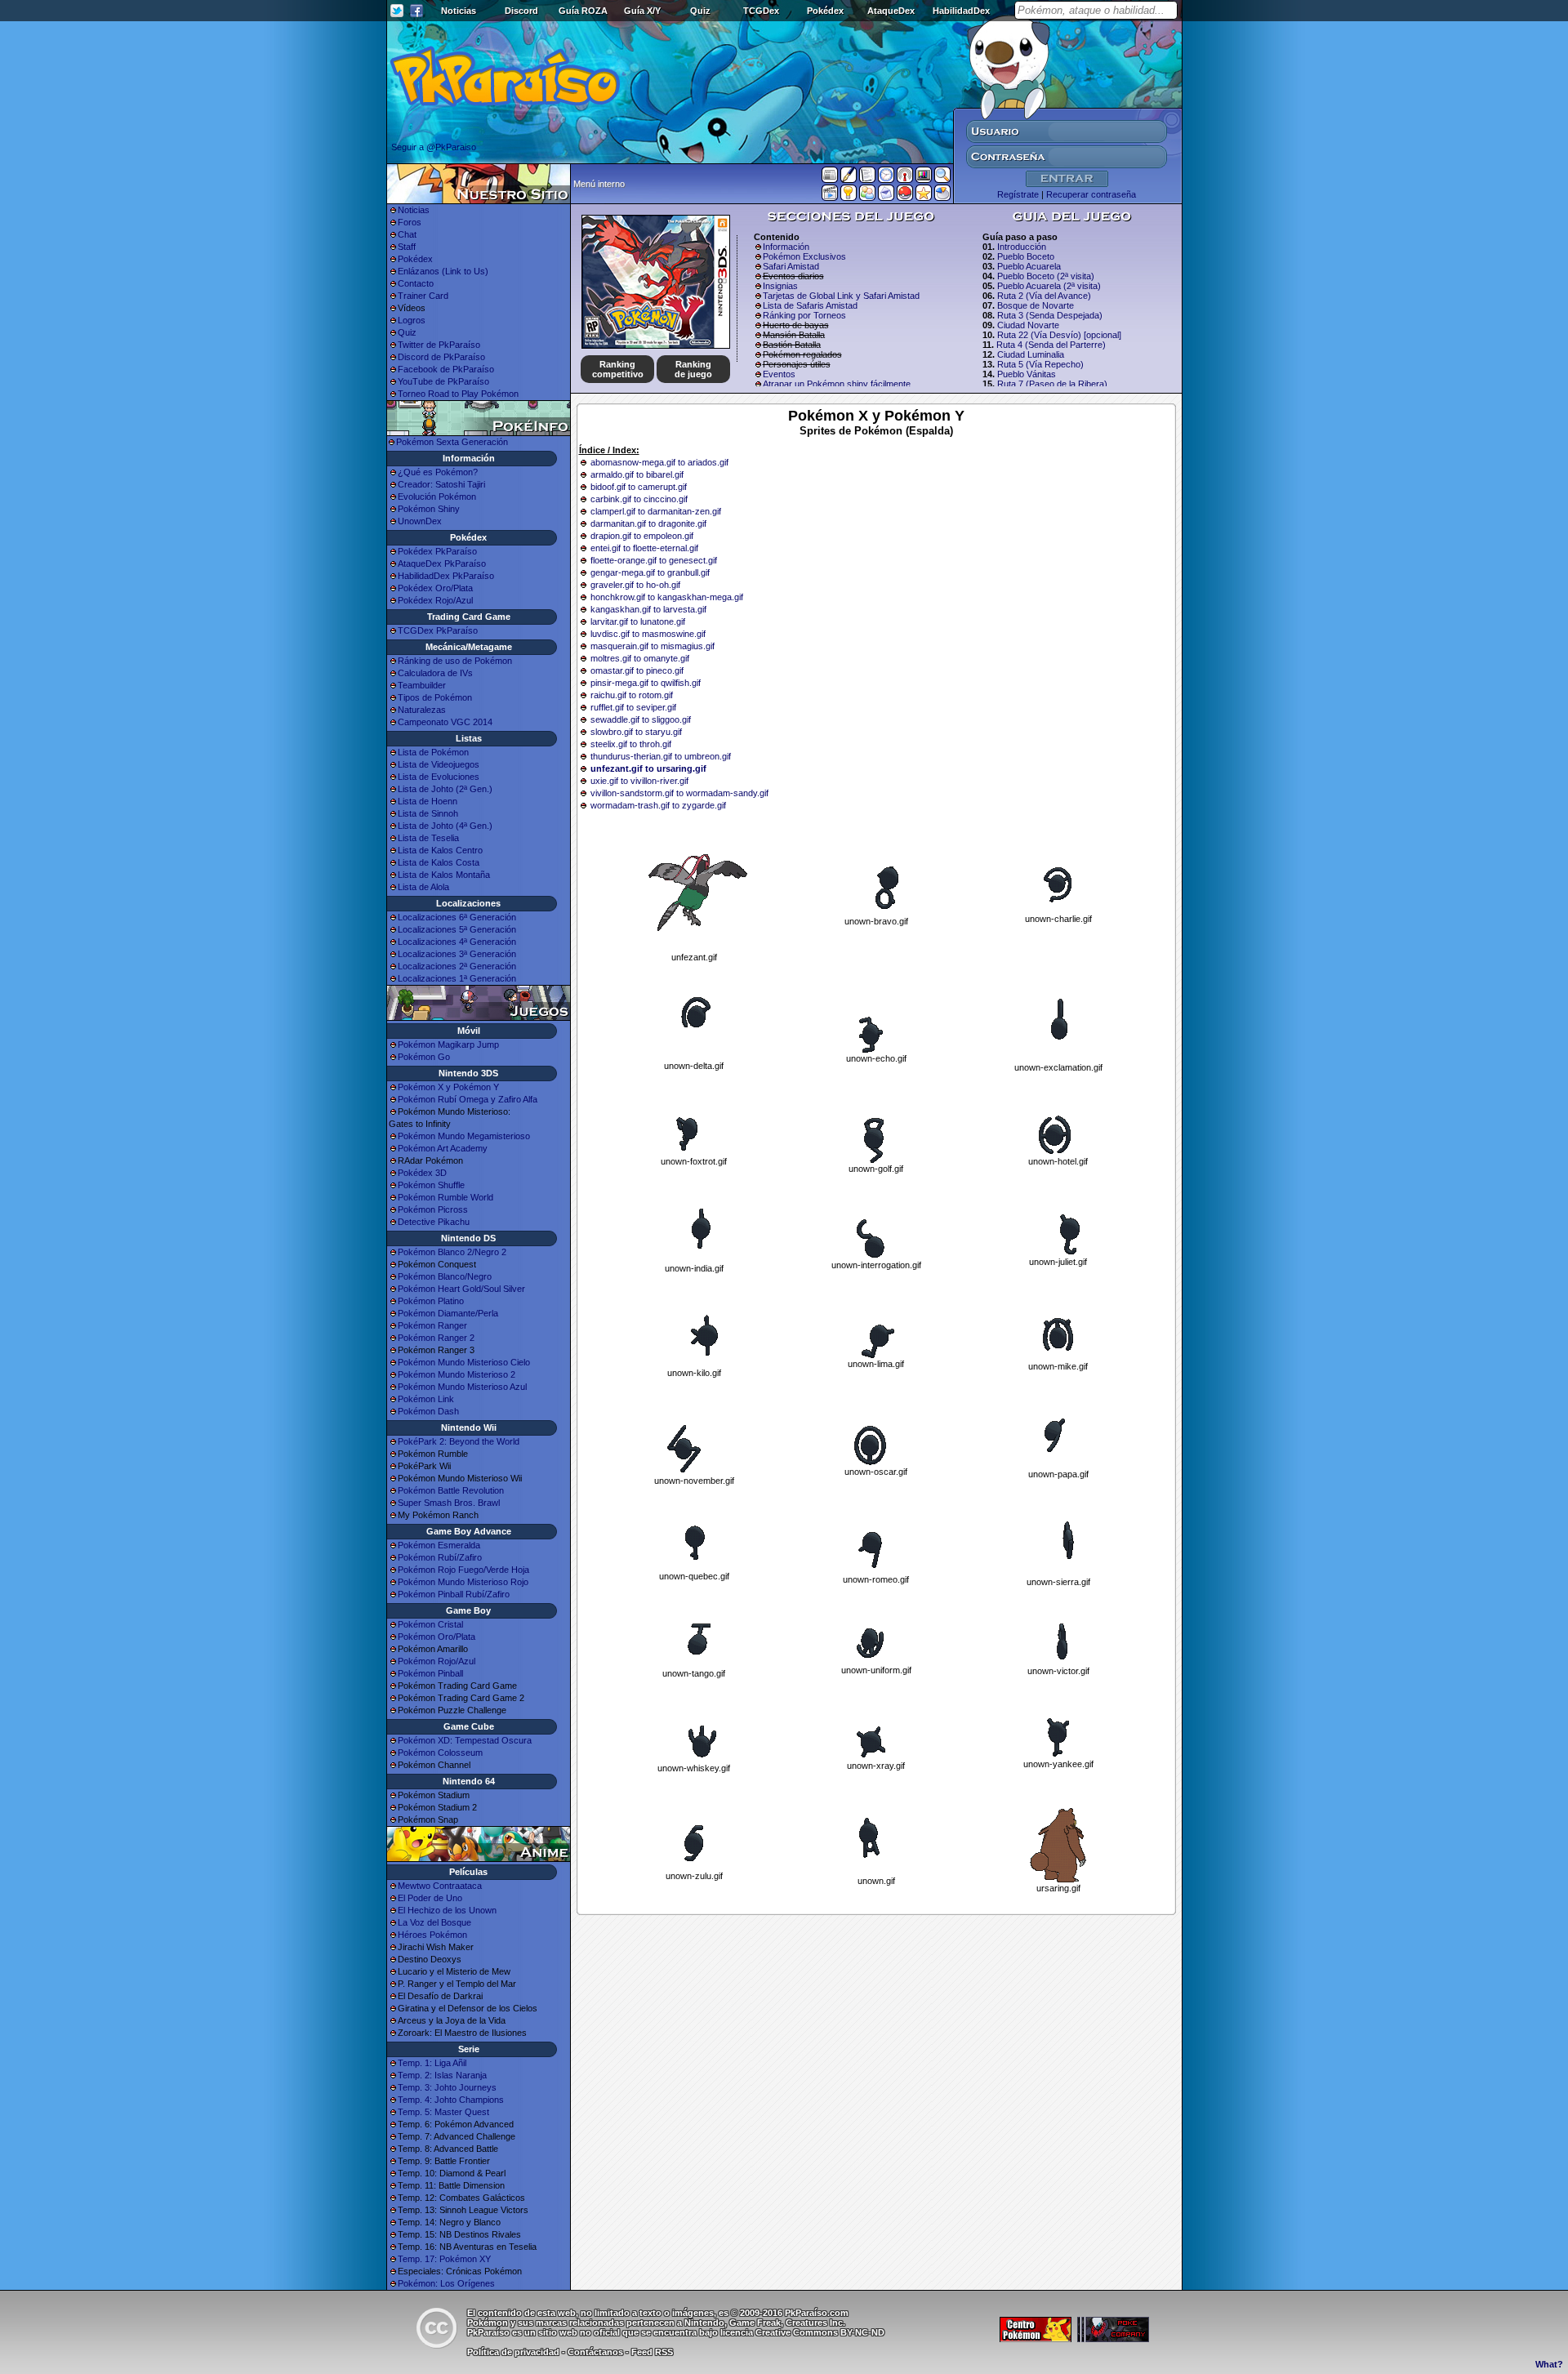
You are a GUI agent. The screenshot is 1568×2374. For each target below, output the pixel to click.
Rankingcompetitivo (618, 369)
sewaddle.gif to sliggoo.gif (641, 719)
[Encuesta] (942, 196)
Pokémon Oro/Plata (437, 1637)
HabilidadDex (961, 11)
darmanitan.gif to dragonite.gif (648, 523)
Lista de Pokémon (433, 752)
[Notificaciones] (849, 196)
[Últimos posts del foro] (849, 180)
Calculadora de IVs (435, 673)
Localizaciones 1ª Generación (457, 978)
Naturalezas (422, 710)
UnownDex (420, 521)
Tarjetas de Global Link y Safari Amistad (841, 296)
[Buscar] (942, 178)
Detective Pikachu (434, 1222)
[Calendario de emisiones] (924, 177)
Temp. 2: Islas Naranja (442, 2075)
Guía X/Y (642, 11)
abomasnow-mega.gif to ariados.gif (659, 462)
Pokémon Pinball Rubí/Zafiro (454, 1594)
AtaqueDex (891, 11)
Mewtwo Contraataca (440, 1886)
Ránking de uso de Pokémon (455, 661)
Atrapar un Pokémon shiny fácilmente (837, 384)
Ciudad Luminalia (1031, 354)
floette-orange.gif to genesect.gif (654, 560)
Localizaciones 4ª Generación (457, 942)
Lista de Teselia (428, 838)
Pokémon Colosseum (440, 1753)
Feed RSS (652, 2352)
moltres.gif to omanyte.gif (640, 658)
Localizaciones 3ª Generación (457, 954)
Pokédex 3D (422, 1173)
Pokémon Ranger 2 (436, 1338)
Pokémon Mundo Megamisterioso (464, 1136)
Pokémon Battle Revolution (451, 1490)
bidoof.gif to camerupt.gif (639, 487)
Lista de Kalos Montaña (444, 875)
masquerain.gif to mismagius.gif (653, 646)
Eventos (779, 374)
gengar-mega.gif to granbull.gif (650, 572)
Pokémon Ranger (432, 1325)
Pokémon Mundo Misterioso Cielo (464, 1362)
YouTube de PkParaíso (443, 381)
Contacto (416, 283)
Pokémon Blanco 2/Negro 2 (452, 1252)
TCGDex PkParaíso (438, 630)
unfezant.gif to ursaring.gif (648, 768)
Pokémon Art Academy (443, 1148)
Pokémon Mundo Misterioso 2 (457, 1374)
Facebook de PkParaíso (446, 369)
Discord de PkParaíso (441, 357)
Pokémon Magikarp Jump (448, 1044)
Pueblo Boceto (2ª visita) (1046, 276)
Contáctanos (595, 2352)
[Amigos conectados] (867, 196)
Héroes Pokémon (432, 1935)
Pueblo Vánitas (1027, 374)
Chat (407, 234)
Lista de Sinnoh (428, 813)
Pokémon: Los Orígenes (446, 2283)
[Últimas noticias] (830, 176)
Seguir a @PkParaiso (434, 147)
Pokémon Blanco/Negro (445, 1276)
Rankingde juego (693, 369)
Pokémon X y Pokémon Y (448, 1087)
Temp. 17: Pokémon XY (444, 2259)
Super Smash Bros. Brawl (449, 1503)
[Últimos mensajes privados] (886, 196)
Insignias (780, 286)
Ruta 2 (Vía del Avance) (1044, 296)
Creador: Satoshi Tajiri (441, 484)
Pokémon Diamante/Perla (448, 1313)
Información (786, 247)
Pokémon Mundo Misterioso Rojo (463, 1582)
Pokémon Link (426, 1399)
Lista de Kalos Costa (439, 862)
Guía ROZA (583, 11)
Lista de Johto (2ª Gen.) (445, 789)
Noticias (459, 11)
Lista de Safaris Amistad (810, 305)
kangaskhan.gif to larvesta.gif (648, 609)
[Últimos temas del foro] (867, 178)
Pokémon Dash (428, 1411)
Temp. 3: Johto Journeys (447, 2087)
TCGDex (761, 11)
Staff (407, 247)
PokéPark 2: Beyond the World (459, 1441)
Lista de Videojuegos (439, 764)
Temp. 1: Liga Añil (432, 2063)
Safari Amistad (791, 266)
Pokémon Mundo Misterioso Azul (462, 1387)
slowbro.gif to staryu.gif (636, 732)
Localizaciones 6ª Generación (457, 917)
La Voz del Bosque (434, 1922)
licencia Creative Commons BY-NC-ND (802, 2332)
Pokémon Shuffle (431, 1185)
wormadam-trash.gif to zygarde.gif (658, 805)
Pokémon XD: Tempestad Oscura (465, 1740)
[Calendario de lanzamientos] (886, 178)
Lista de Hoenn (428, 801)
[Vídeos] (830, 196)
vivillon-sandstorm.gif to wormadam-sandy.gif (679, 793)
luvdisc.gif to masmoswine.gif (648, 634)
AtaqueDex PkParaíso (442, 563)
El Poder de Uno (430, 1898)
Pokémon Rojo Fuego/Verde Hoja (463, 1570)
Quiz (700, 11)
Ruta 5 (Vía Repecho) (1040, 364)
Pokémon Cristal (430, 1624)
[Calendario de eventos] (905, 178)
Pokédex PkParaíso (437, 551)
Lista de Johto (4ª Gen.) (445, 826)
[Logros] (924, 196)
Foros (410, 222)
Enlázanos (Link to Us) (443, 271)
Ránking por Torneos (804, 315)
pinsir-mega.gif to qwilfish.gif (646, 683)
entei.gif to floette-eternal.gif (644, 548)
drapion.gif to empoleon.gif (642, 536)
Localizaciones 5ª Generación (457, 929)
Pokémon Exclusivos (804, 256)
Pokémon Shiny (429, 509)
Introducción (1022, 247)
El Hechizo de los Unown (447, 1910)
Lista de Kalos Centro (440, 850)
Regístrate (1018, 194)
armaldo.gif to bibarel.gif (637, 474)
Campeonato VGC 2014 (445, 722)
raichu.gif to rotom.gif (632, 695)
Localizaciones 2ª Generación (457, 966)
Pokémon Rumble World (445, 1197)
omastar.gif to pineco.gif (637, 670)
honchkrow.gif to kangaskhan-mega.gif (667, 597)
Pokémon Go (424, 1057)
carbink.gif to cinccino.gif (639, 499)
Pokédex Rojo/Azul (435, 600)
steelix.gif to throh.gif (631, 744)
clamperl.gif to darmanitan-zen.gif (656, 511)
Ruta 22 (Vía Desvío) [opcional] (1059, 335)
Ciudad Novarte (1028, 325)
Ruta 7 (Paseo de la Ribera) (1052, 384)
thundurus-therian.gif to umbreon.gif (661, 756)
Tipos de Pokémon (435, 697)
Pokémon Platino (431, 1301)
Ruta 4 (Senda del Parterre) (1051, 345)
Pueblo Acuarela (1029, 266)
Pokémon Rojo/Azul (437, 1661)
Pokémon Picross (433, 1209)
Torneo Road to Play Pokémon (458, 394)
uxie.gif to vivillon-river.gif (639, 781)
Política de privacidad (513, 2352)
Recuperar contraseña (1091, 194)
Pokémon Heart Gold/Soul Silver (461, 1289)
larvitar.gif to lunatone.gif (638, 621)
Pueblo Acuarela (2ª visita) (1049, 286)
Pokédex (825, 11)
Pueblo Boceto (1026, 256)
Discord (521, 11)
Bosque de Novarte (1036, 305)
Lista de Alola (423, 887)
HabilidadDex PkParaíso (446, 576)
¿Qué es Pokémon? (438, 472)
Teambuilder (422, 685)
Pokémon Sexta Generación (452, 442)
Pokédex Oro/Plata (435, 588)
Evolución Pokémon (437, 497)
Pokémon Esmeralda (439, 1545)
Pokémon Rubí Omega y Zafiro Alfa (468, 1099)
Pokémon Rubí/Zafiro (440, 1557)
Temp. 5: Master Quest (443, 2112)
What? (1549, 2364)
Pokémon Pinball (430, 1673)
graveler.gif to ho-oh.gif (635, 585)
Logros (412, 320)
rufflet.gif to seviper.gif (633, 707)
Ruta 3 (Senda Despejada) (1050, 315)
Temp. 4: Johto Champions (451, 2100)
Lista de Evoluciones (439, 777)
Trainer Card (423, 296)
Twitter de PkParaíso (439, 345)
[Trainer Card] (905, 196)
